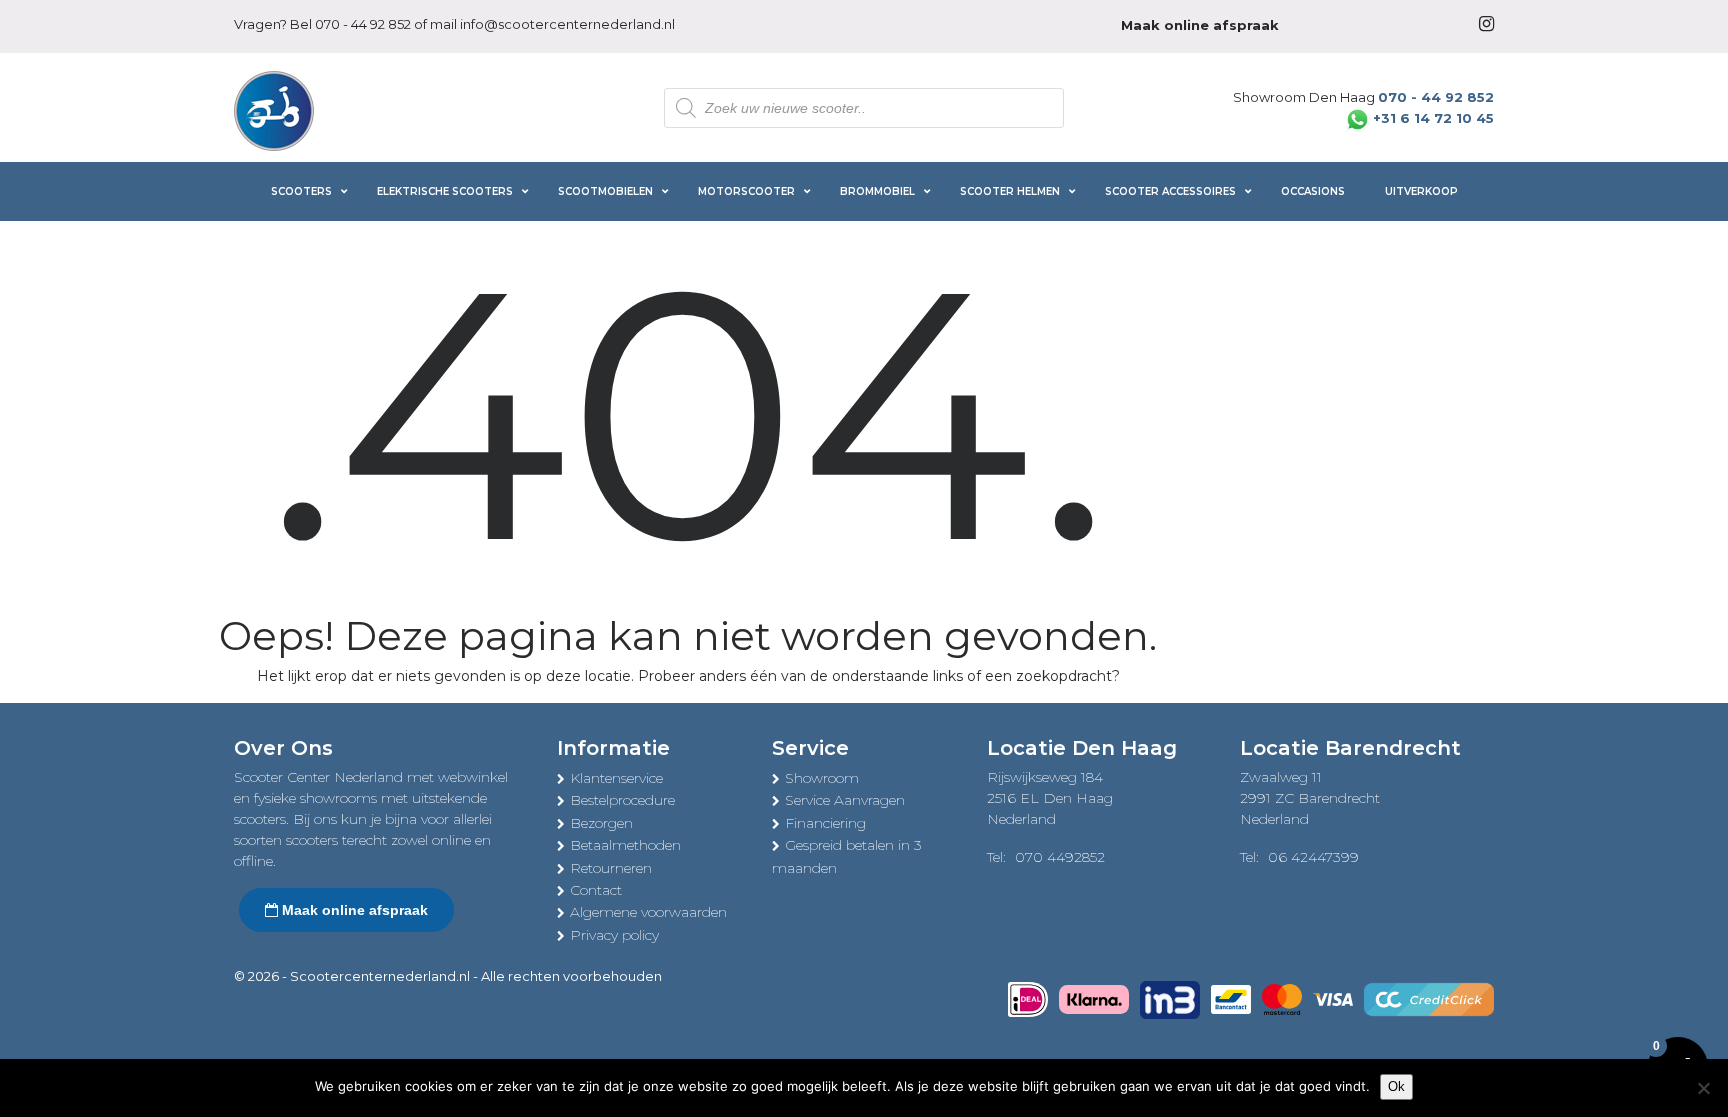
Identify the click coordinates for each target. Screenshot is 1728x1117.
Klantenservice (616, 778)
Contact (596, 890)
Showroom (822, 778)
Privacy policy (614, 935)
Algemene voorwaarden (648, 912)
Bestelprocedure (622, 800)
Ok (1396, 1086)
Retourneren (611, 868)
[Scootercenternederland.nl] (274, 109)
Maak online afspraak (353, 910)
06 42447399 (1313, 857)
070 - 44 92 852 (363, 24)
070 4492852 (1060, 857)
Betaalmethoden (625, 845)
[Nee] (1703, 1088)
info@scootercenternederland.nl (567, 24)
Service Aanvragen (845, 800)
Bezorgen (601, 823)
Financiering (825, 823)
